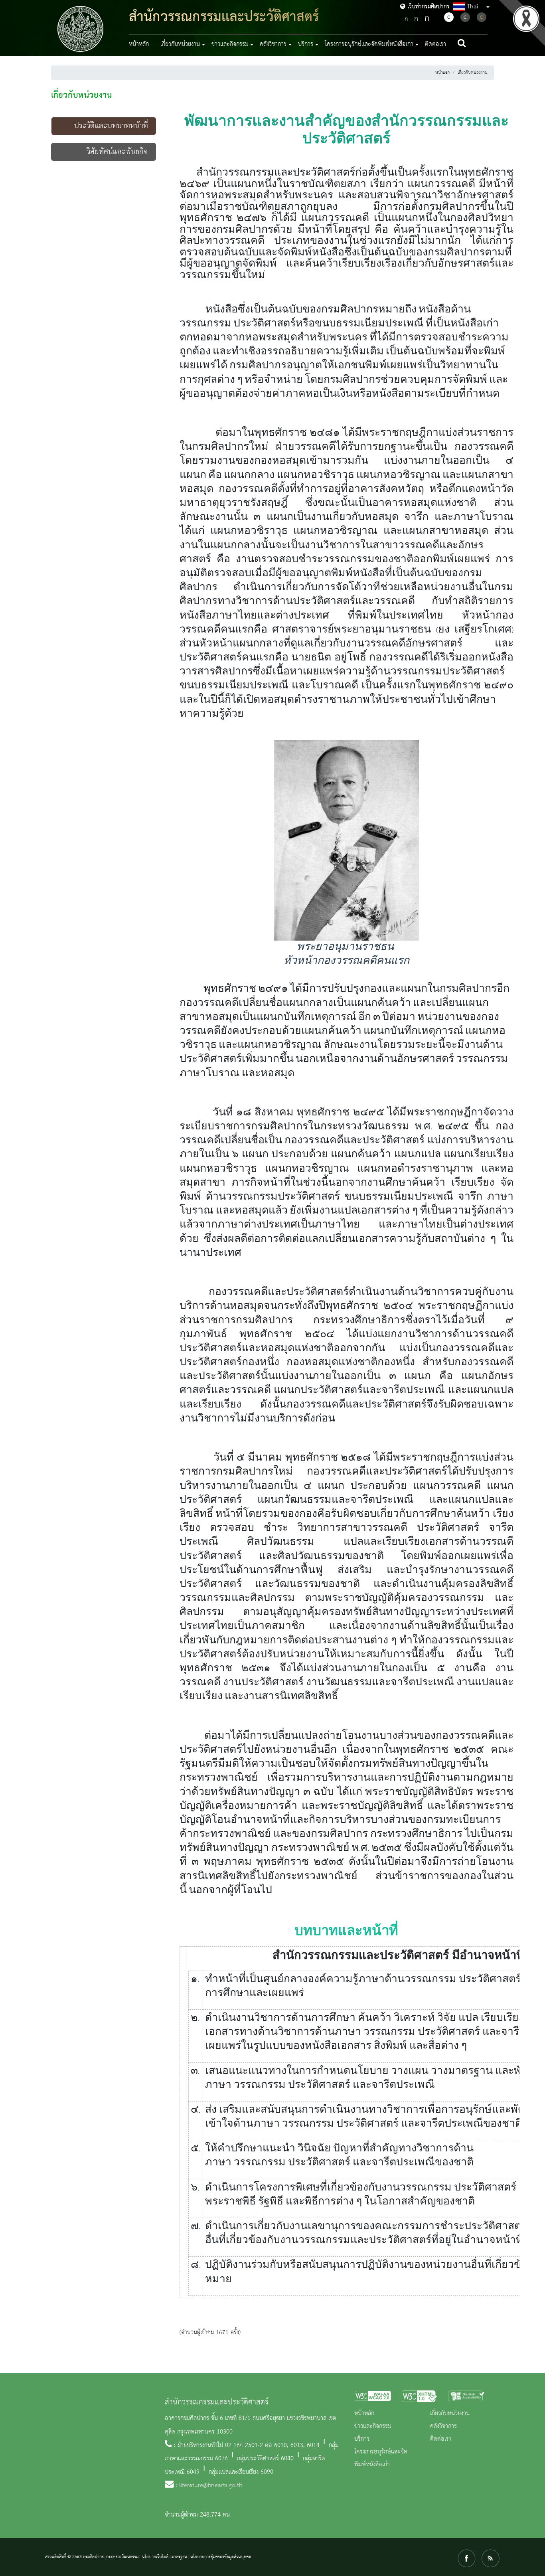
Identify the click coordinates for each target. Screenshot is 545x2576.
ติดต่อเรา (435, 44)
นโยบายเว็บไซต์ (155, 2557)
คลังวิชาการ (443, 2426)
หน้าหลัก (139, 44)
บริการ (362, 2439)
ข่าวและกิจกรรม (373, 2426)
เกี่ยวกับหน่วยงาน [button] (180, 44)
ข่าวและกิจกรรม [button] (230, 44)
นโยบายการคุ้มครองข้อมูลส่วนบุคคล (221, 2557)
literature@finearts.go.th (211, 2485)
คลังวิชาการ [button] (273, 44)
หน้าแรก (442, 73)
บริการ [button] (306, 44)
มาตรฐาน (179, 2557)
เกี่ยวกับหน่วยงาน (473, 73)
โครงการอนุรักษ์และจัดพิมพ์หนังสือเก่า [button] (369, 44)
